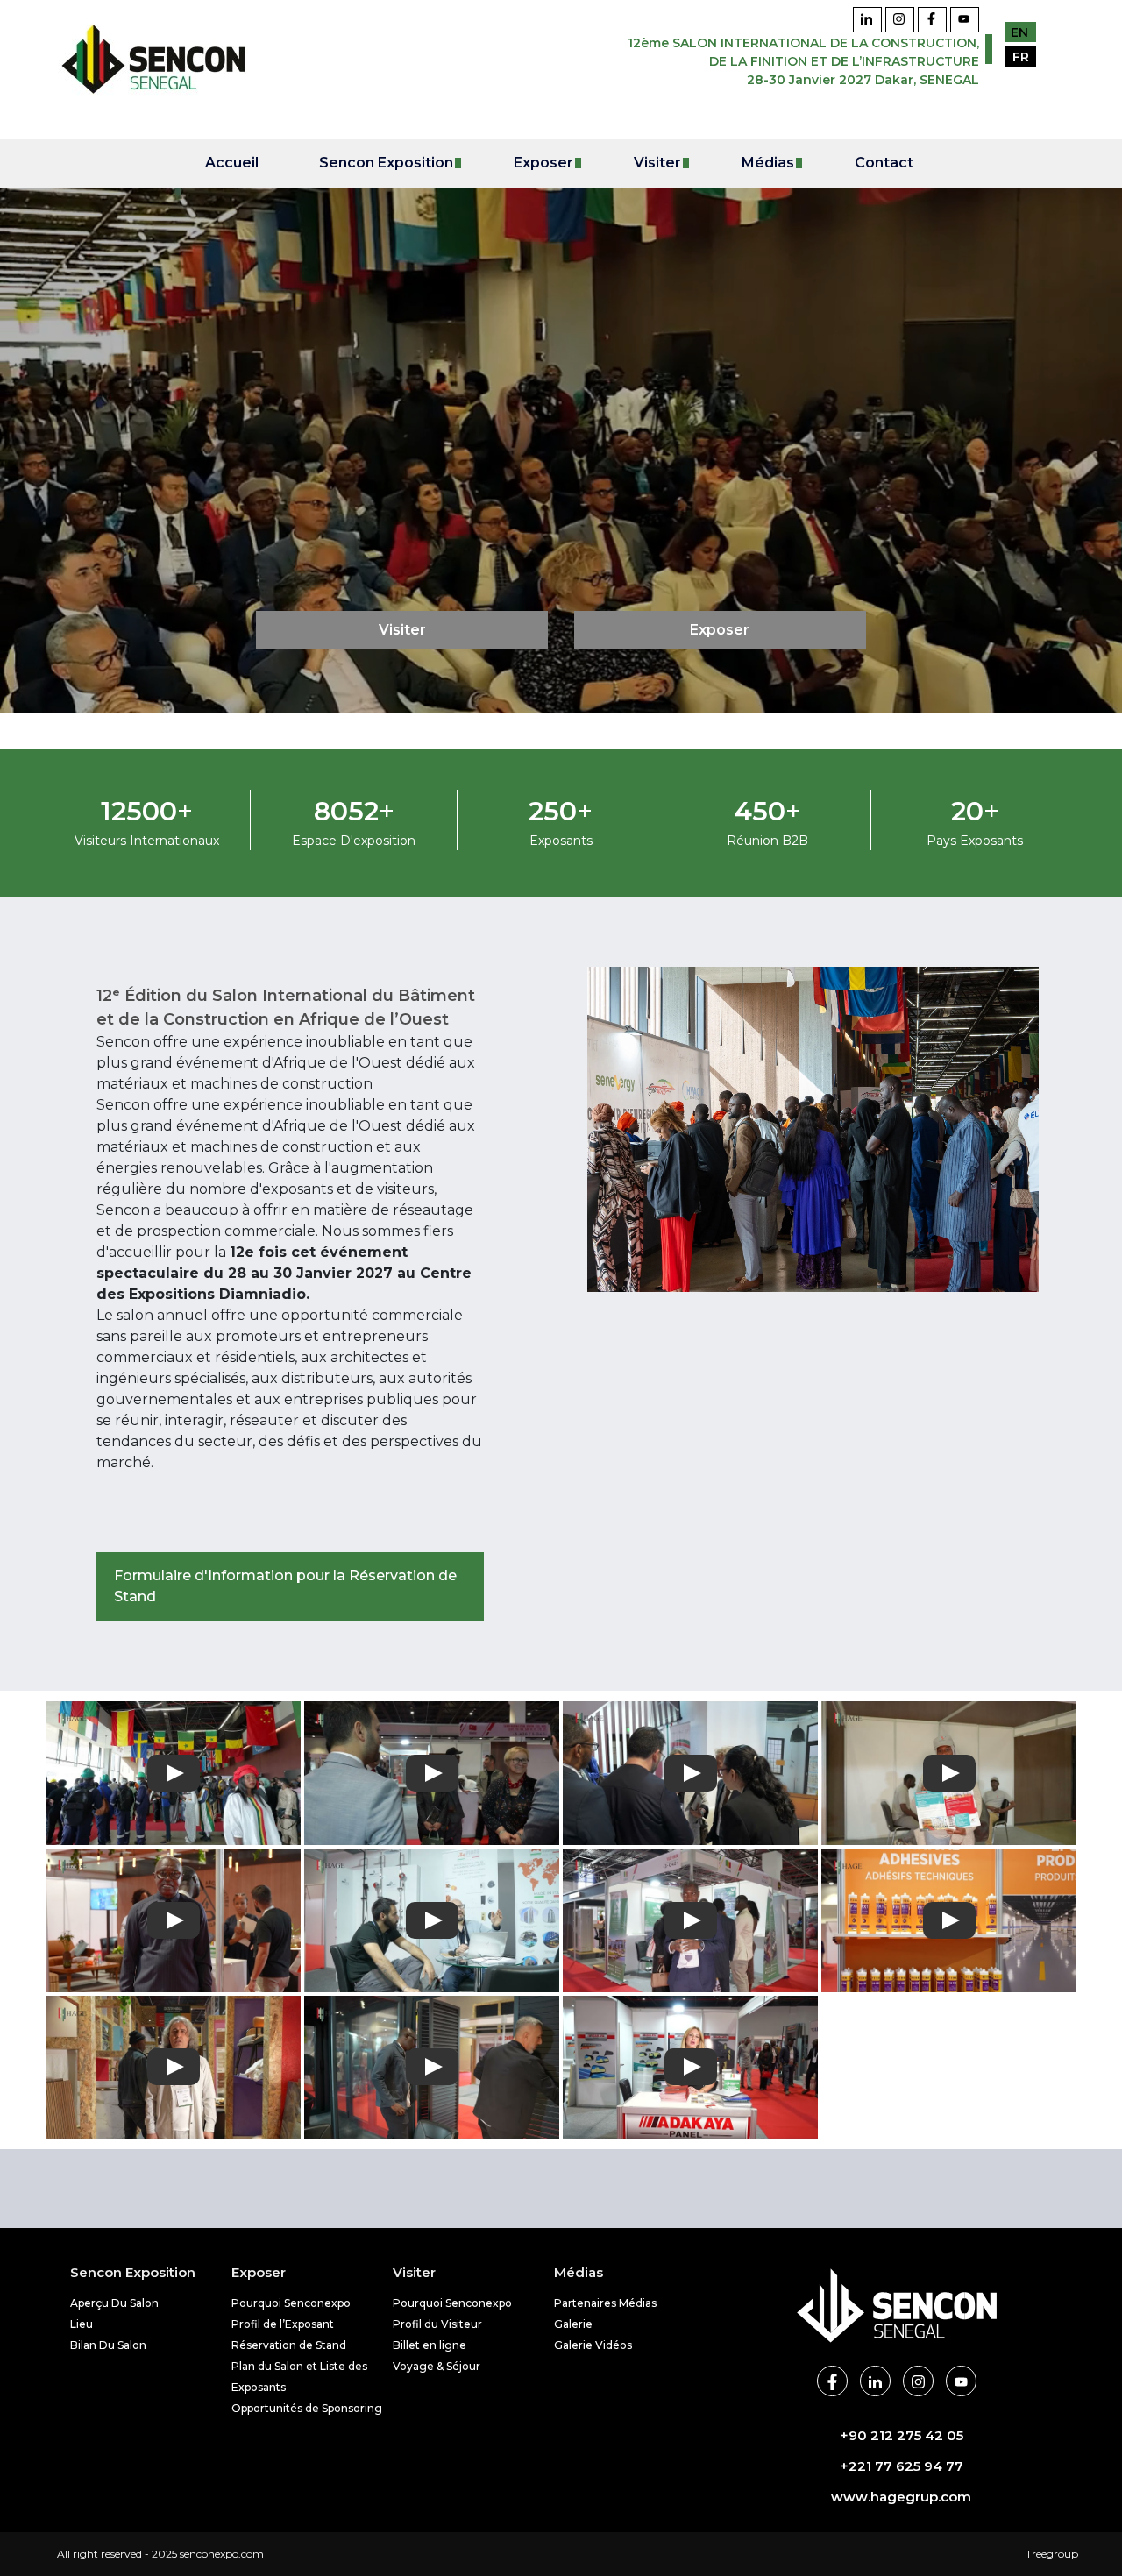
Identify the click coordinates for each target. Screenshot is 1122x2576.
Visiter (402, 630)
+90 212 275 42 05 (902, 2435)
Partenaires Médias (605, 2303)
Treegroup (1052, 2554)
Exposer (720, 630)
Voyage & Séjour (437, 2366)
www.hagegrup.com (901, 2497)
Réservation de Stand (289, 2345)
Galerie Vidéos (593, 2345)
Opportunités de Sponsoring (307, 2408)
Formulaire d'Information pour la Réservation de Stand (285, 1586)
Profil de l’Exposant (283, 2324)
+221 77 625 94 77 (902, 2466)
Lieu (82, 2324)
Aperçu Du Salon (114, 2303)
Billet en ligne (430, 2345)
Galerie (573, 2324)
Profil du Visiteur (437, 2324)
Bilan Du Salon (108, 2345)
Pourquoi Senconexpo (291, 2303)
